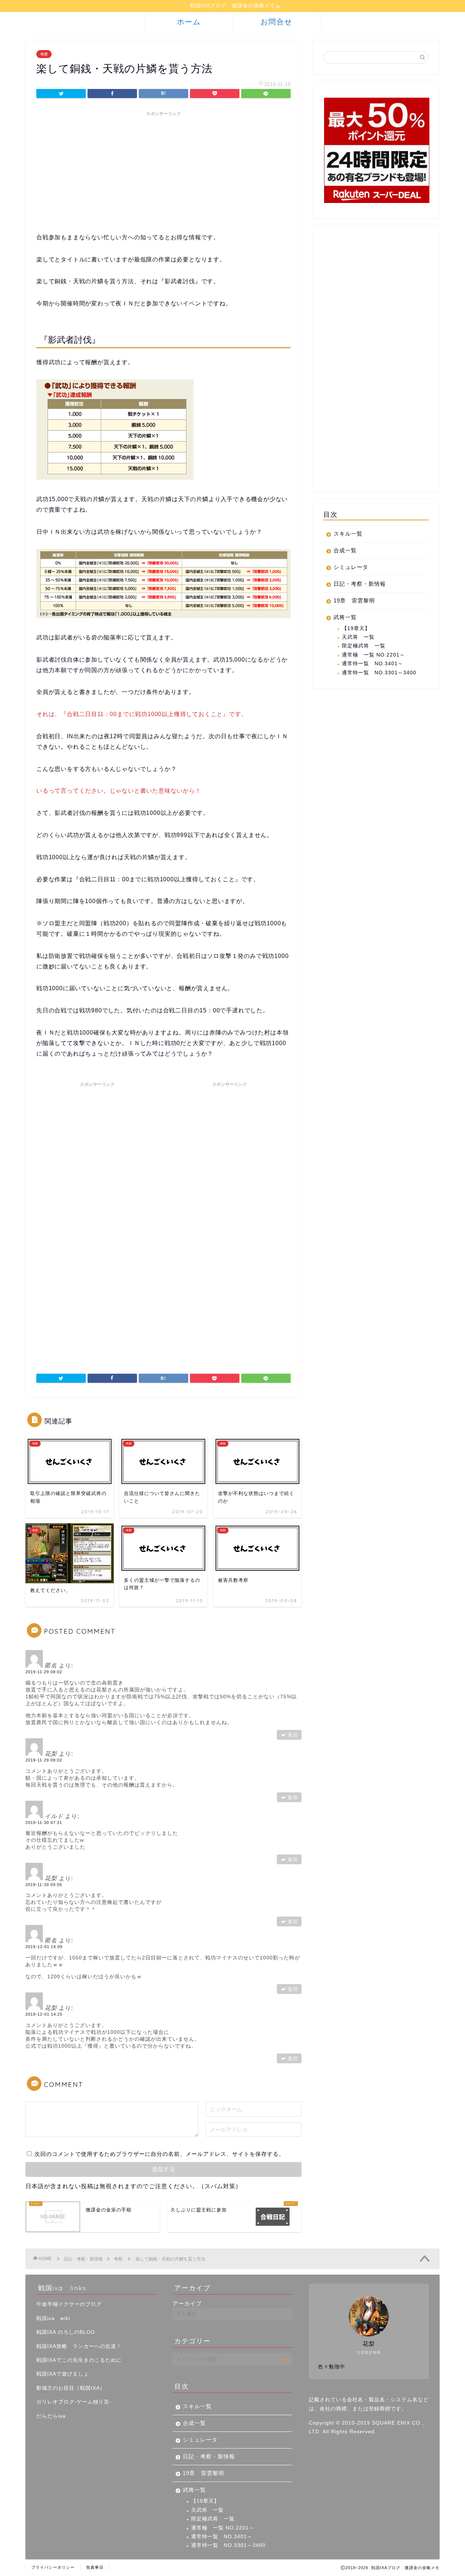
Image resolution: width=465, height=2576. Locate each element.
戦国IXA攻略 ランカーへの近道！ (79, 2346)
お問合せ (276, 22)
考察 (44, 54)
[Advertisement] (163, 171)
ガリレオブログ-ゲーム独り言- (74, 2402)
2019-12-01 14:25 (44, 2014)
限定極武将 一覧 (364, 646)
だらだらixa (51, 2416)
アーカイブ (187, 2303)
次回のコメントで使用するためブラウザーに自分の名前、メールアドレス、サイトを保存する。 (159, 2154)
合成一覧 (345, 550)
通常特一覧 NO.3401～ (373, 664)
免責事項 (95, 2567)
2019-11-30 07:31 (44, 1823)
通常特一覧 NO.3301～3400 (379, 673)
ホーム (189, 22)
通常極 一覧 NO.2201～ (373, 655)
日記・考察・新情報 (360, 584)
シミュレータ (351, 567)
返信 (293, 1735)
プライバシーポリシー (53, 2567)
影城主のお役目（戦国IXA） (71, 2388)
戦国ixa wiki (53, 2318)
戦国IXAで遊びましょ (63, 2374)
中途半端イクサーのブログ (69, 2304)
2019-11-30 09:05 (44, 1885)
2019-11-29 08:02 (44, 1672)
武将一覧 (345, 617)
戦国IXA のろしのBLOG (66, 2332)
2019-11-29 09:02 (44, 1760)
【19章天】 (356, 628)
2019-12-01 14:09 (44, 1947)
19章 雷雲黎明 (354, 600)
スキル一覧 (348, 534)
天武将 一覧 (358, 637)
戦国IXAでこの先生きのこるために (79, 2360)
